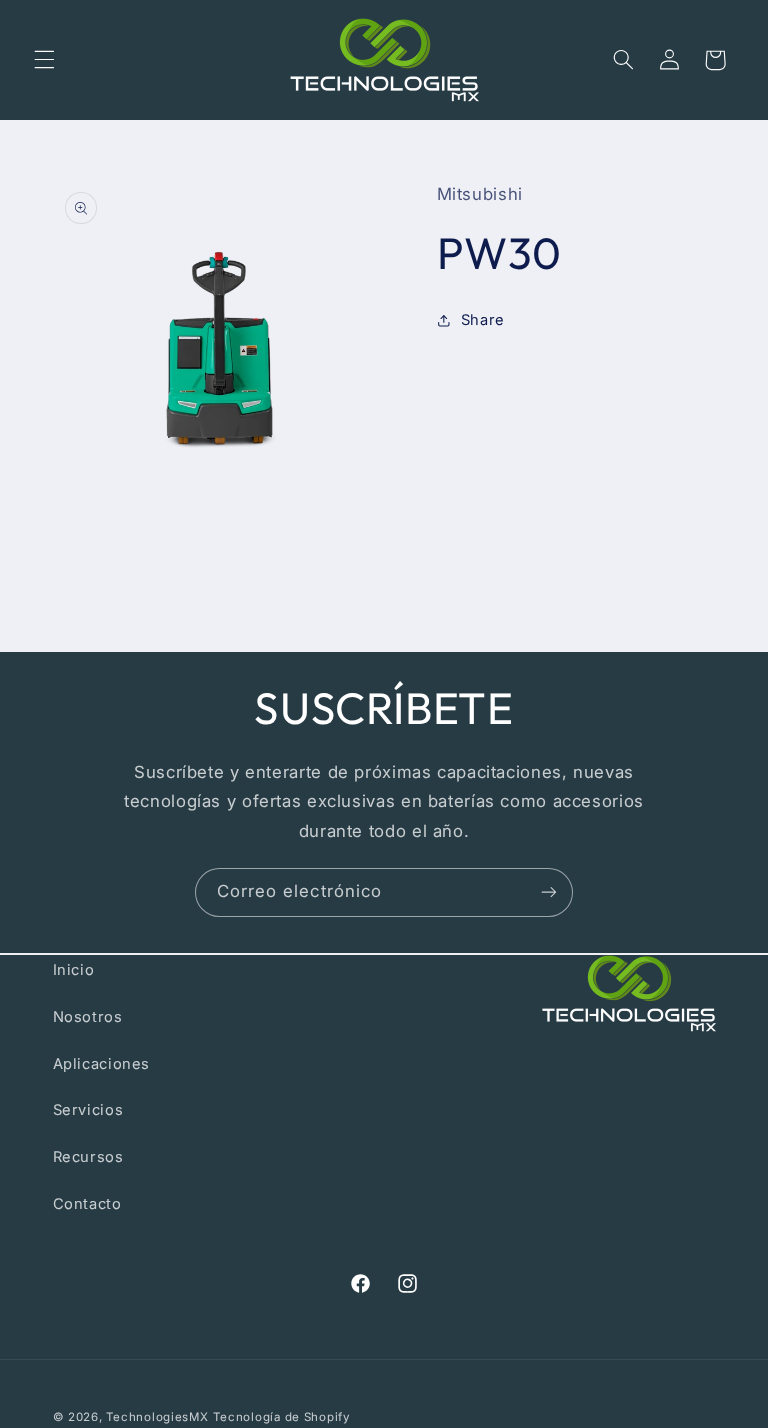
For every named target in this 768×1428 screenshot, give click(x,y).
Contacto (87, 1204)
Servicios (88, 1110)
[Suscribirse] (549, 892)
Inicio (74, 970)
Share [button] (483, 320)
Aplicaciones (102, 1064)
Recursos (88, 1157)
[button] (44, 60)
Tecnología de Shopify (281, 1417)
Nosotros (88, 1017)
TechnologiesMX (157, 1417)
